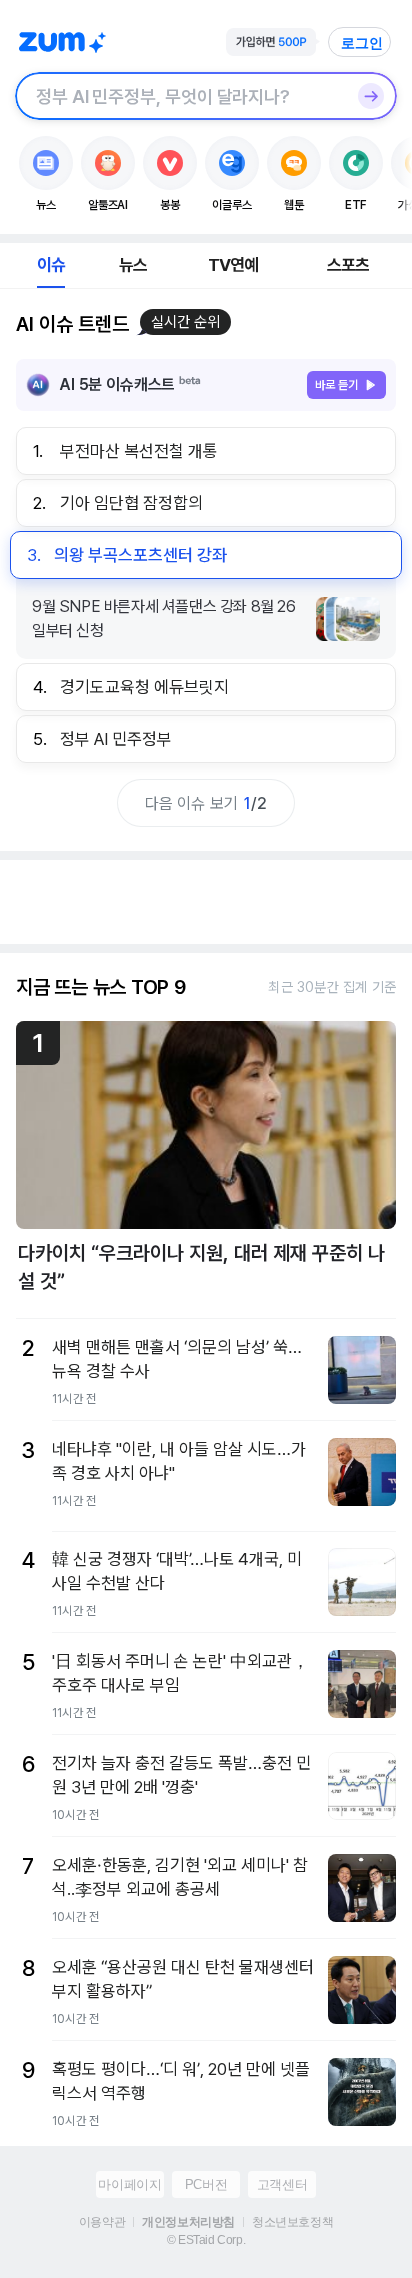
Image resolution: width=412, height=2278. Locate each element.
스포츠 (348, 265)
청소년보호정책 (292, 2222)
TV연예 (233, 265)
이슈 (51, 265)
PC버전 (206, 2184)
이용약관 (102, 2222)
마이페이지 (129, 2184)
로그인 (362, 43)
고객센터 (282, 2184)
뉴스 (133, 265)
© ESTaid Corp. (206, 2240)
